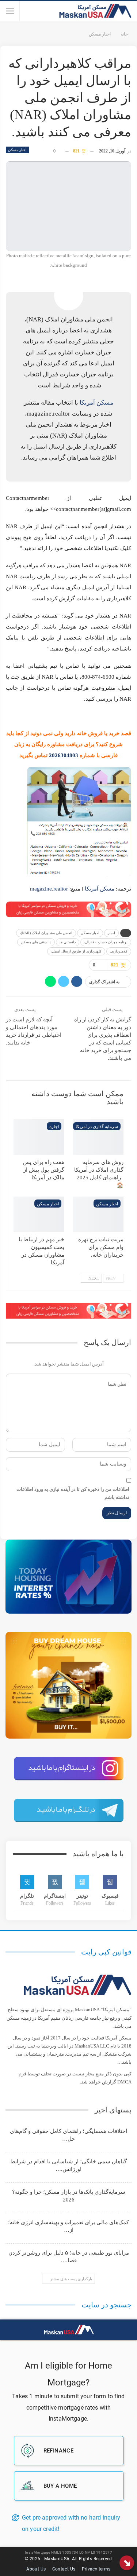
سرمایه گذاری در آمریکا (97, 1127)
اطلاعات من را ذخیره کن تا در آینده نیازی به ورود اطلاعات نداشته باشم (73, 1493)
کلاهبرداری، (119, 951)
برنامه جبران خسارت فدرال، (106, 942)
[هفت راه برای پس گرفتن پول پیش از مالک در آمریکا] (39, 1137)
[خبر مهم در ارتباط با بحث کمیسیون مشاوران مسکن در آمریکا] (39, 1214)
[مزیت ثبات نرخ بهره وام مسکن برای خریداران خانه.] (98, 1214)
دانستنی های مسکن (36, 942)
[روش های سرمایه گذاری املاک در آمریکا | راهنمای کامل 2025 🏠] (98, 1137)
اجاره (54, 1127)
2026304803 (64, 755)
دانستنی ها (68, 942)
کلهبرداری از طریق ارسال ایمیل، (76, 951)
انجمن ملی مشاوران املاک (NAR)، (46, 933)
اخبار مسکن (17, 150)
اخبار (111, 933)
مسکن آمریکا (96, 403)
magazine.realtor (49, 889)
